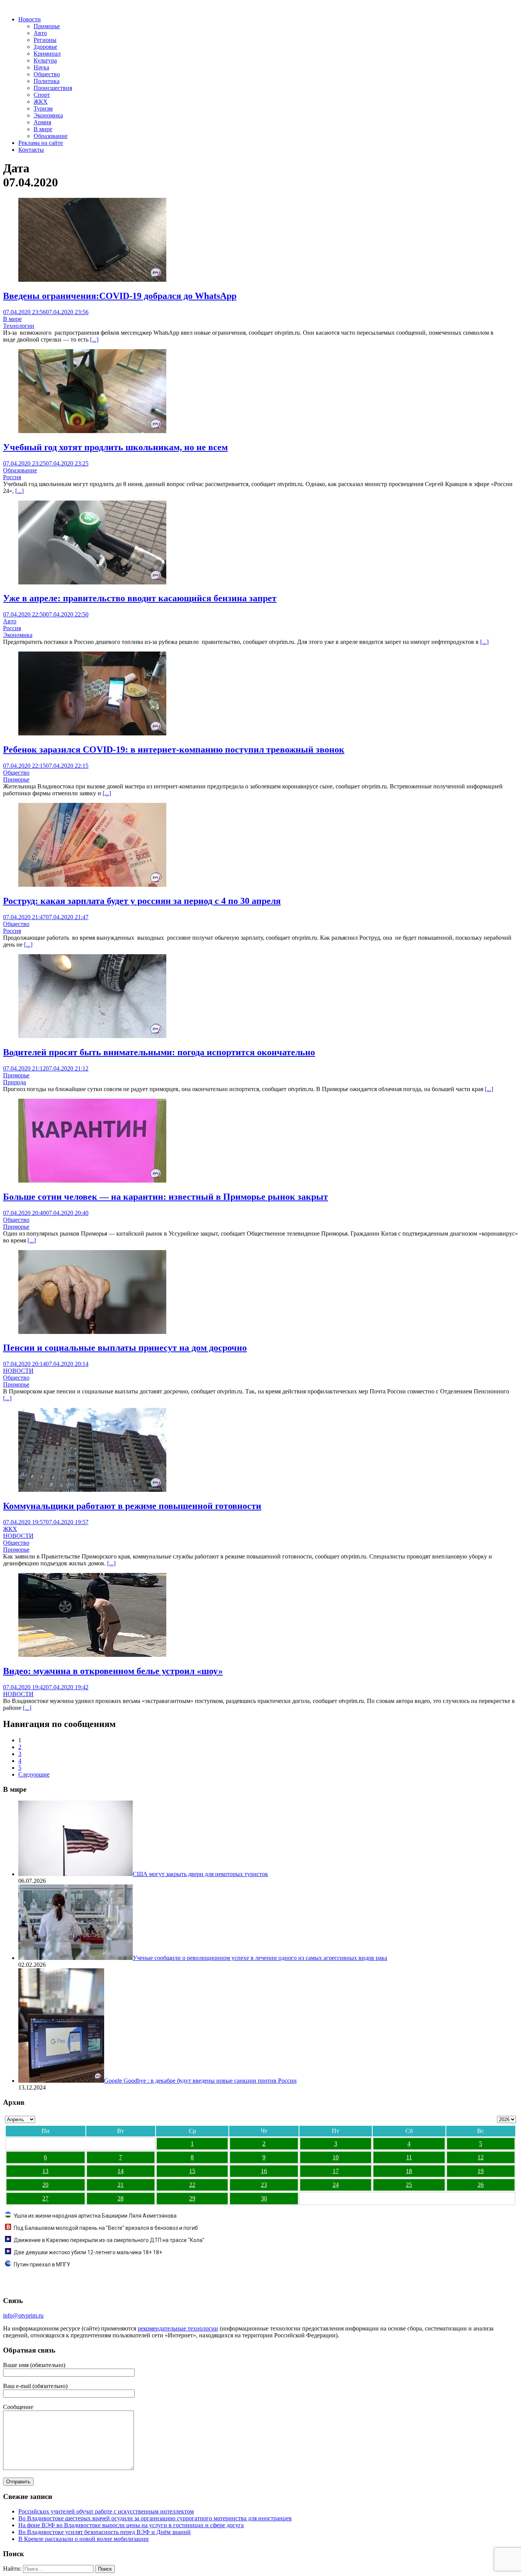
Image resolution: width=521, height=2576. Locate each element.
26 (481, 2185)
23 (264, 2185)
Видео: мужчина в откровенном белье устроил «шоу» (113, 1671)
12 (481, 2157)
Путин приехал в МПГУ (42, 2265)
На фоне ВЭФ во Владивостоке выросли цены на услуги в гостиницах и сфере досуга (131, 2525)
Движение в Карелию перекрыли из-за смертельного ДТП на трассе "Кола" (109, 2240)
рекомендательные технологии (178, 2328)
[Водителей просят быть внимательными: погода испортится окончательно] (92, 1036)
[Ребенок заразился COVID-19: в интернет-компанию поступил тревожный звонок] (92, 733)
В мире (43, 129)
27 (45, 2198)
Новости (30, 19)
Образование (51, 136)
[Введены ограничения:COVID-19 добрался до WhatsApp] (92, 280)
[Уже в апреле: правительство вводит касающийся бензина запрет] (92, 582)
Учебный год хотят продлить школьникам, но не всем (115, 447)
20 (45, 2185)
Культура (45, 60)
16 (264, 2171)
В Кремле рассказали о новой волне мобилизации (84, 2539)
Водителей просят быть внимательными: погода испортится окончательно (159, 1052)
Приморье (47, 26)
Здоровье (45, 47)
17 (336, 2171)
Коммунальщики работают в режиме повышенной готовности (132, 1506)
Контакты (31, 150)
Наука (41, 67)
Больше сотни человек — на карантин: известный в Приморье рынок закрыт (166, 1197)
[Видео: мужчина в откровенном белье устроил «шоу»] (92, 1655)
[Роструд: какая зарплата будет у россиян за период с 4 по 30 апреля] (92, 885)
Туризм (43, 108)
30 (264, 2198)
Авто (40, 33)
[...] (94, 339)
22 (192, 2185)
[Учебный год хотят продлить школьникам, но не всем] (92, 431)
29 (192, 2198)
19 (481, 2171)
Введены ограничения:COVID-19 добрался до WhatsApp (120, 296)
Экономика (48, 115)
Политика (47, 81)
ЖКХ (41, 102)
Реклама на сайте (41, 143)
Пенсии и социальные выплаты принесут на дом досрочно (125, 1348)
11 (409, 2157)
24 (336, 2185)
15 (192, 2171)
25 (409, 2185)
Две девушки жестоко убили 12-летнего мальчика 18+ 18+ (88, 2252)
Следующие (34, 1774)
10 (336, 2157)
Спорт (42, 95)
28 (121, 2198)
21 (121, 2185)
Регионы (45, 40)
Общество (47, 74)
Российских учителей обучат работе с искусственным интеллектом (106, 2511)
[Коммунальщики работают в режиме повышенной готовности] (92, 1490)
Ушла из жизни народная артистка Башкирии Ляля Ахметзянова (95, 2216)
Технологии (19, 326)
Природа (14, 1082)
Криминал (47, 54)
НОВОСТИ (18, 1371)
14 (121, 2171)
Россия (12, 477)
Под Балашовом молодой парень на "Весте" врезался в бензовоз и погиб (106, 2228)
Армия (42, 122)
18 (409, 2171)
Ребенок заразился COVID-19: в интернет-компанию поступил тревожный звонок (174, 750)
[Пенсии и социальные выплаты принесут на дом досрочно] (92, 1332)
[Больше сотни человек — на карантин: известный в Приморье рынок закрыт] (92, 1180)
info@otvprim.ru (23, 2315)
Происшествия (53, 88)
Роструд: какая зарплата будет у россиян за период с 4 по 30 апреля (142, 901)
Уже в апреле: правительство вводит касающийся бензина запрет (140, 598)
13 (45, 2171)
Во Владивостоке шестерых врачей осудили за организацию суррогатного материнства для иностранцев (155, 2518)
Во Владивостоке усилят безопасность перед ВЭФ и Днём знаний (105, 2532)
